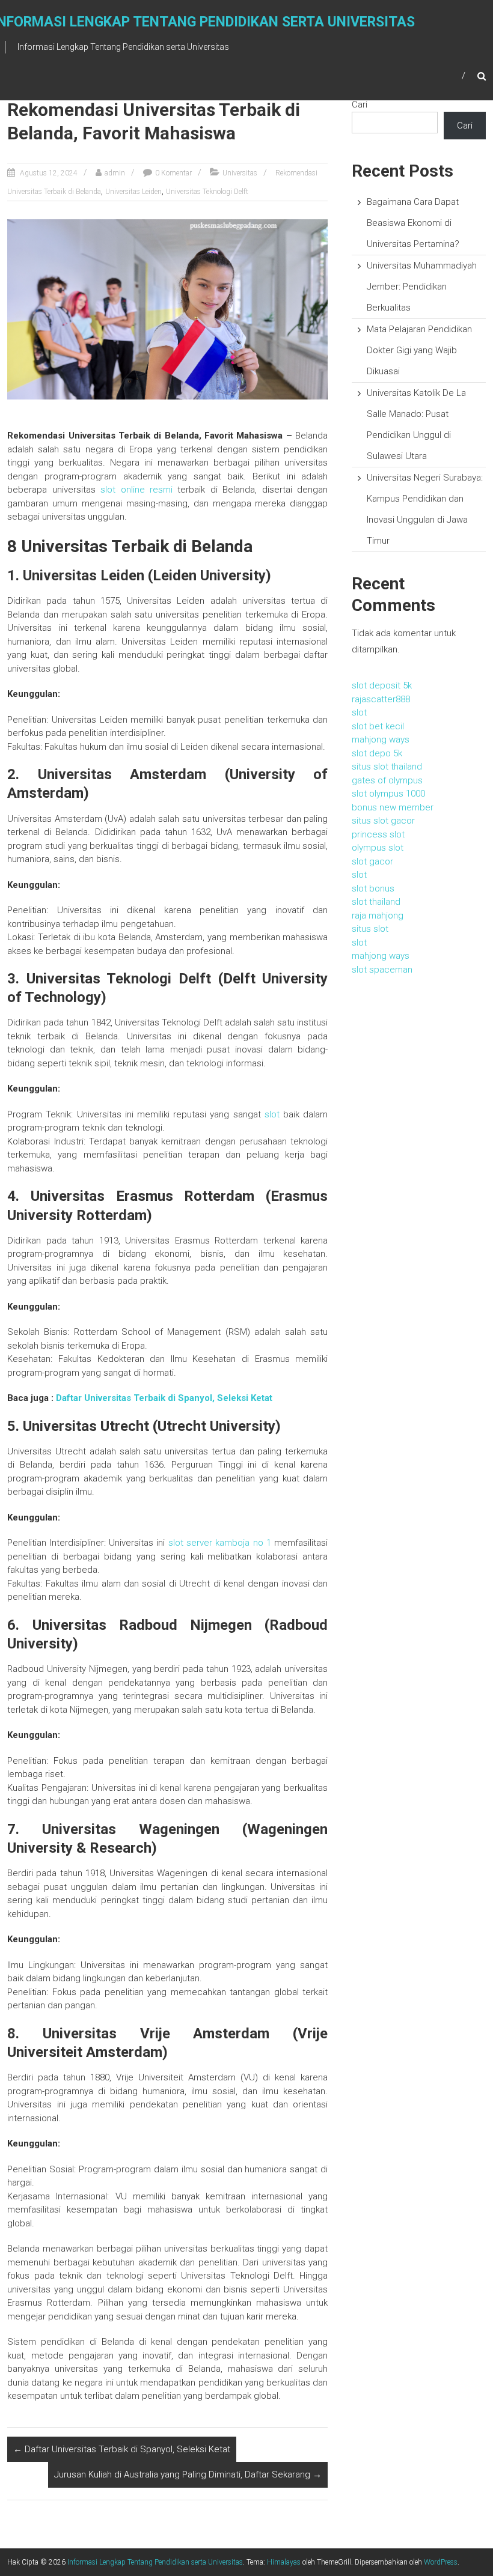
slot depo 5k (377, 753)
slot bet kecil (378, 726)
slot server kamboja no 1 (220, 1543)
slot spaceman (382, 970)
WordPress (441, 2562)
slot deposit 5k (382, 685)
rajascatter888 (381, 699)
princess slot (378, 834)
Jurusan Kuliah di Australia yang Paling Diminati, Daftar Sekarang (188, 2474)
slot (272, 1114)
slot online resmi (136, 490)
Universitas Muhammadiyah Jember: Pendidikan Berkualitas (422, 287)
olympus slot (378, 848)
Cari (360, 105)
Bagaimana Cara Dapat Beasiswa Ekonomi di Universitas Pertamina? (413, 223)
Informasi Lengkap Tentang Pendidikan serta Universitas (155, 2562)
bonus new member (393, 807)
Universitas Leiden (133, 192)
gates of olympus (387, 780)
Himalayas (284, 2562)
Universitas (240, 173)
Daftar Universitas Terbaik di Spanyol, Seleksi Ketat (164, 1398)
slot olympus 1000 (388, 794)
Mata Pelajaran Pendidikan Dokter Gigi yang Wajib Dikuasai (419, 350)
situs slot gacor (383, 821)
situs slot (370, 929)
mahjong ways (381, 740)
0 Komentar (173, 173)
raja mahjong (378, 916)
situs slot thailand (387, 767)
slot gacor (372, 861)
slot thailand (376, 902)
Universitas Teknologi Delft (207, 192)
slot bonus (373, 889)
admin (115, 173)
